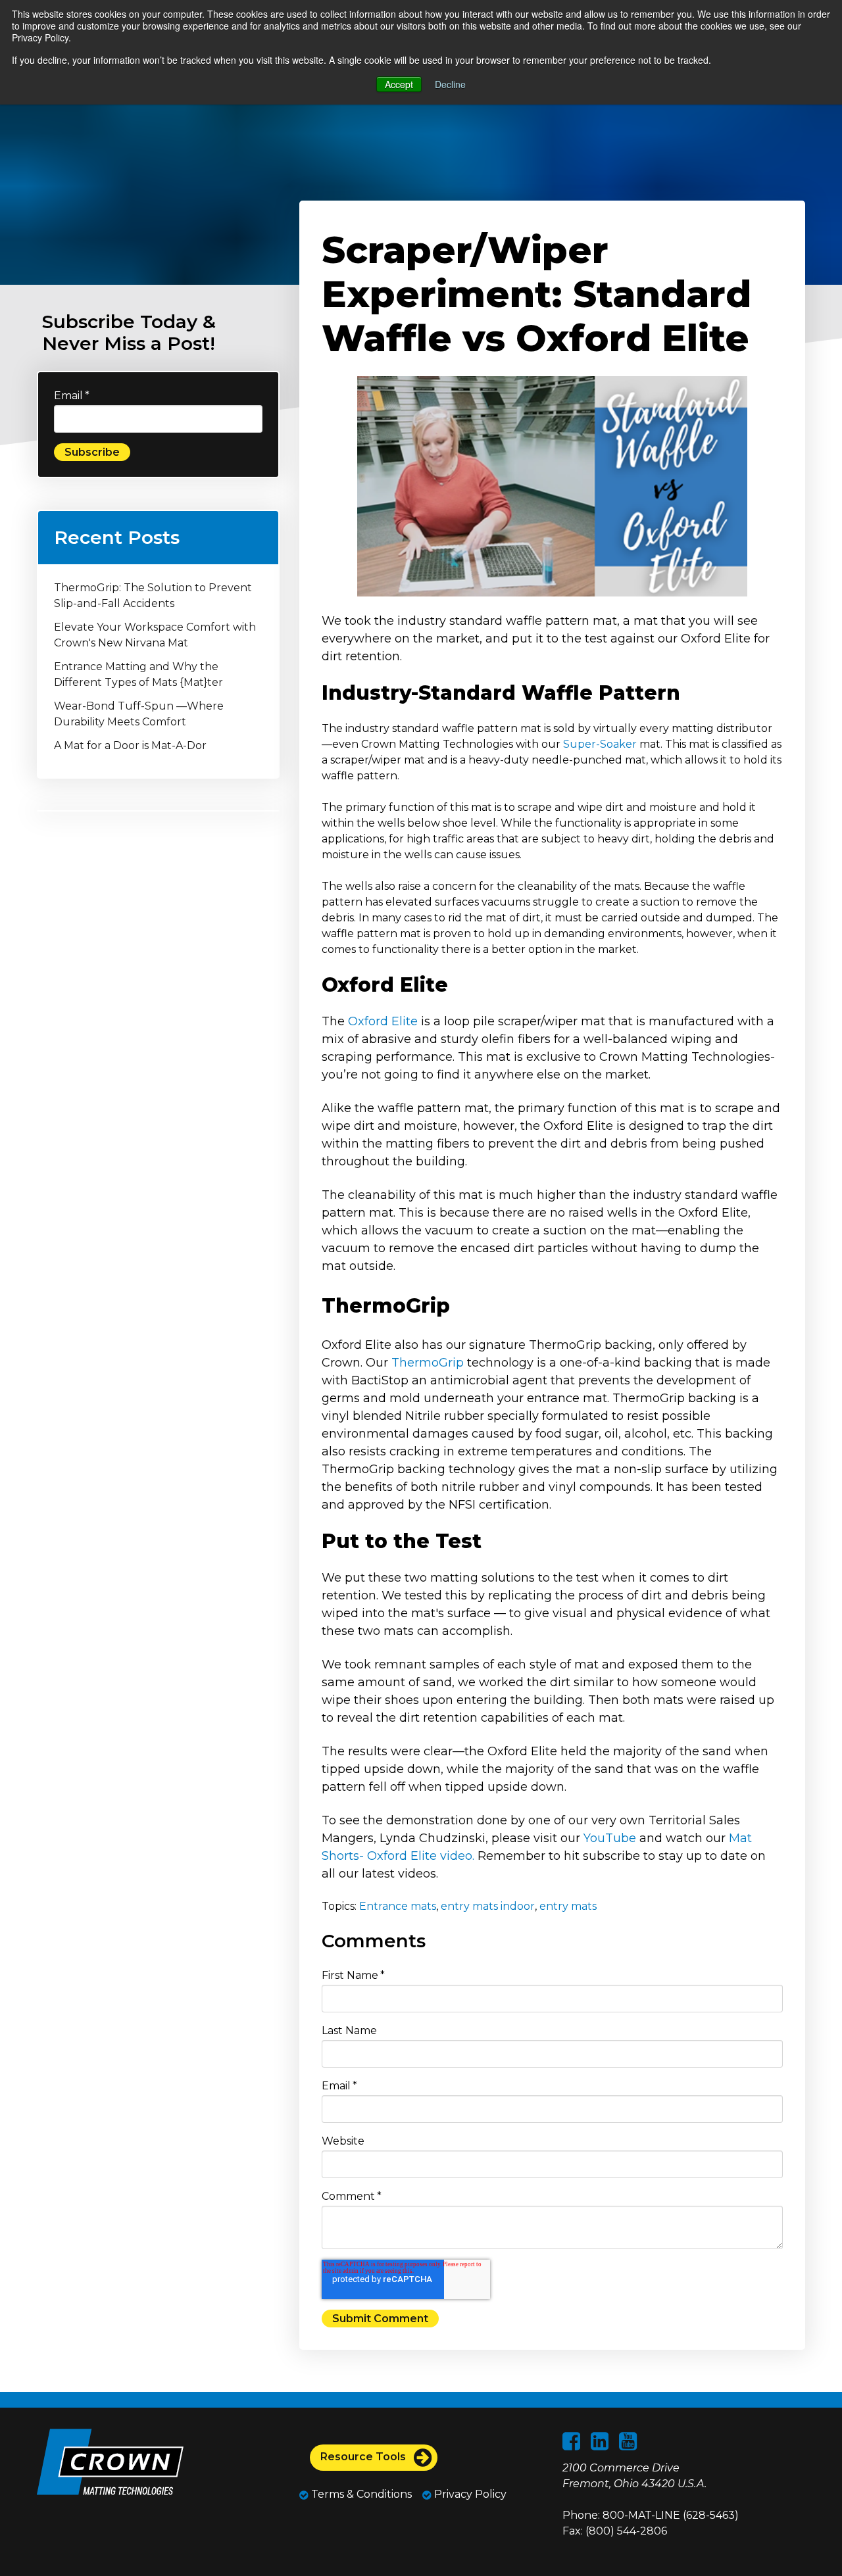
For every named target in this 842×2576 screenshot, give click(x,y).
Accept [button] (399, 84)
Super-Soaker (600, 744)
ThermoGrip (428, 1363)
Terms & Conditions (360, 2494)
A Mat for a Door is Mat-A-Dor (130, 745)
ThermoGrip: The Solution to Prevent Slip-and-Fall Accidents (153, 595)
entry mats (568, 1906)
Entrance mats (398, 1906)
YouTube (610, 1838)
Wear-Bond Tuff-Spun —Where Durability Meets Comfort (139, 714)
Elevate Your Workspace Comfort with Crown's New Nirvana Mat (155, 635)
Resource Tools (364, 2457)
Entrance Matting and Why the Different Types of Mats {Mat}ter (138, 674)
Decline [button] (450, 84)
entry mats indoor (488, 1906)
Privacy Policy (469, 2494)
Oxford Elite (383, 1021)
